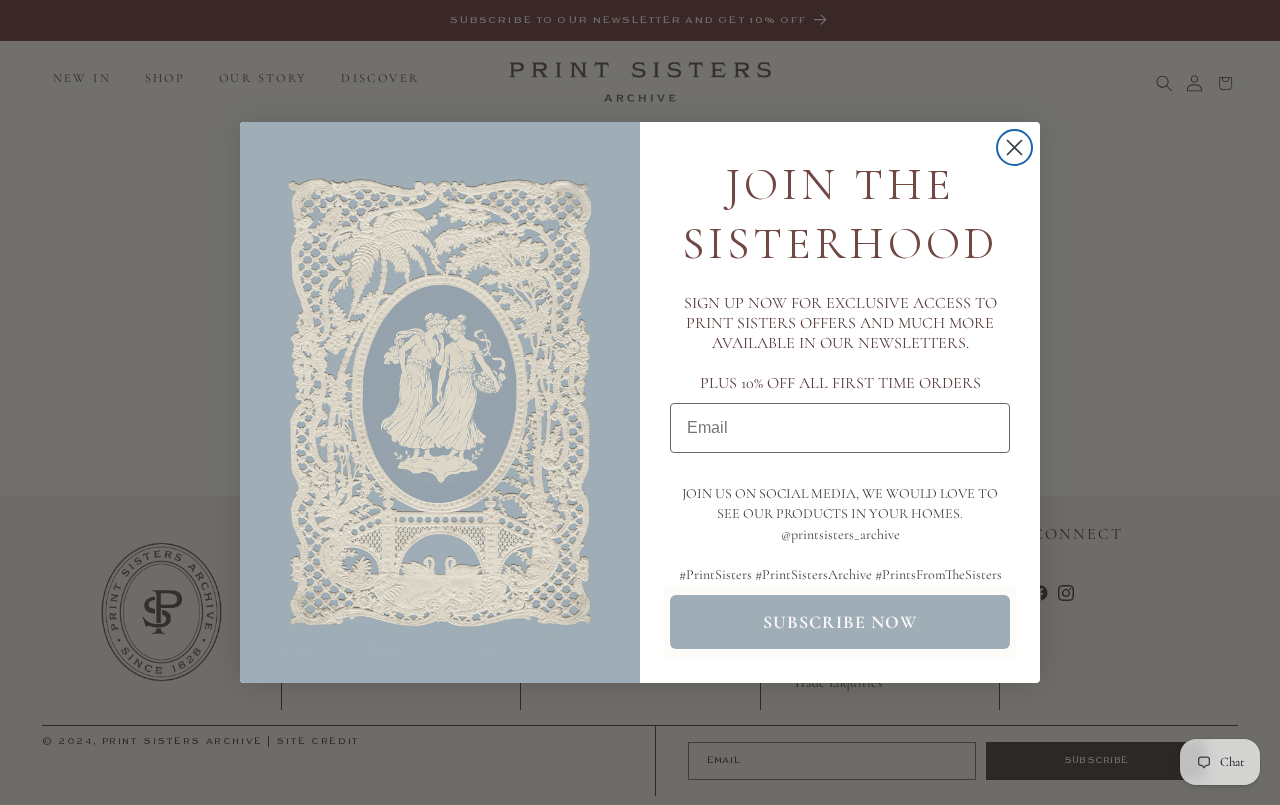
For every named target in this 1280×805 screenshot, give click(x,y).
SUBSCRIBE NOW (840, 622)
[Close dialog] (1014, 147)
